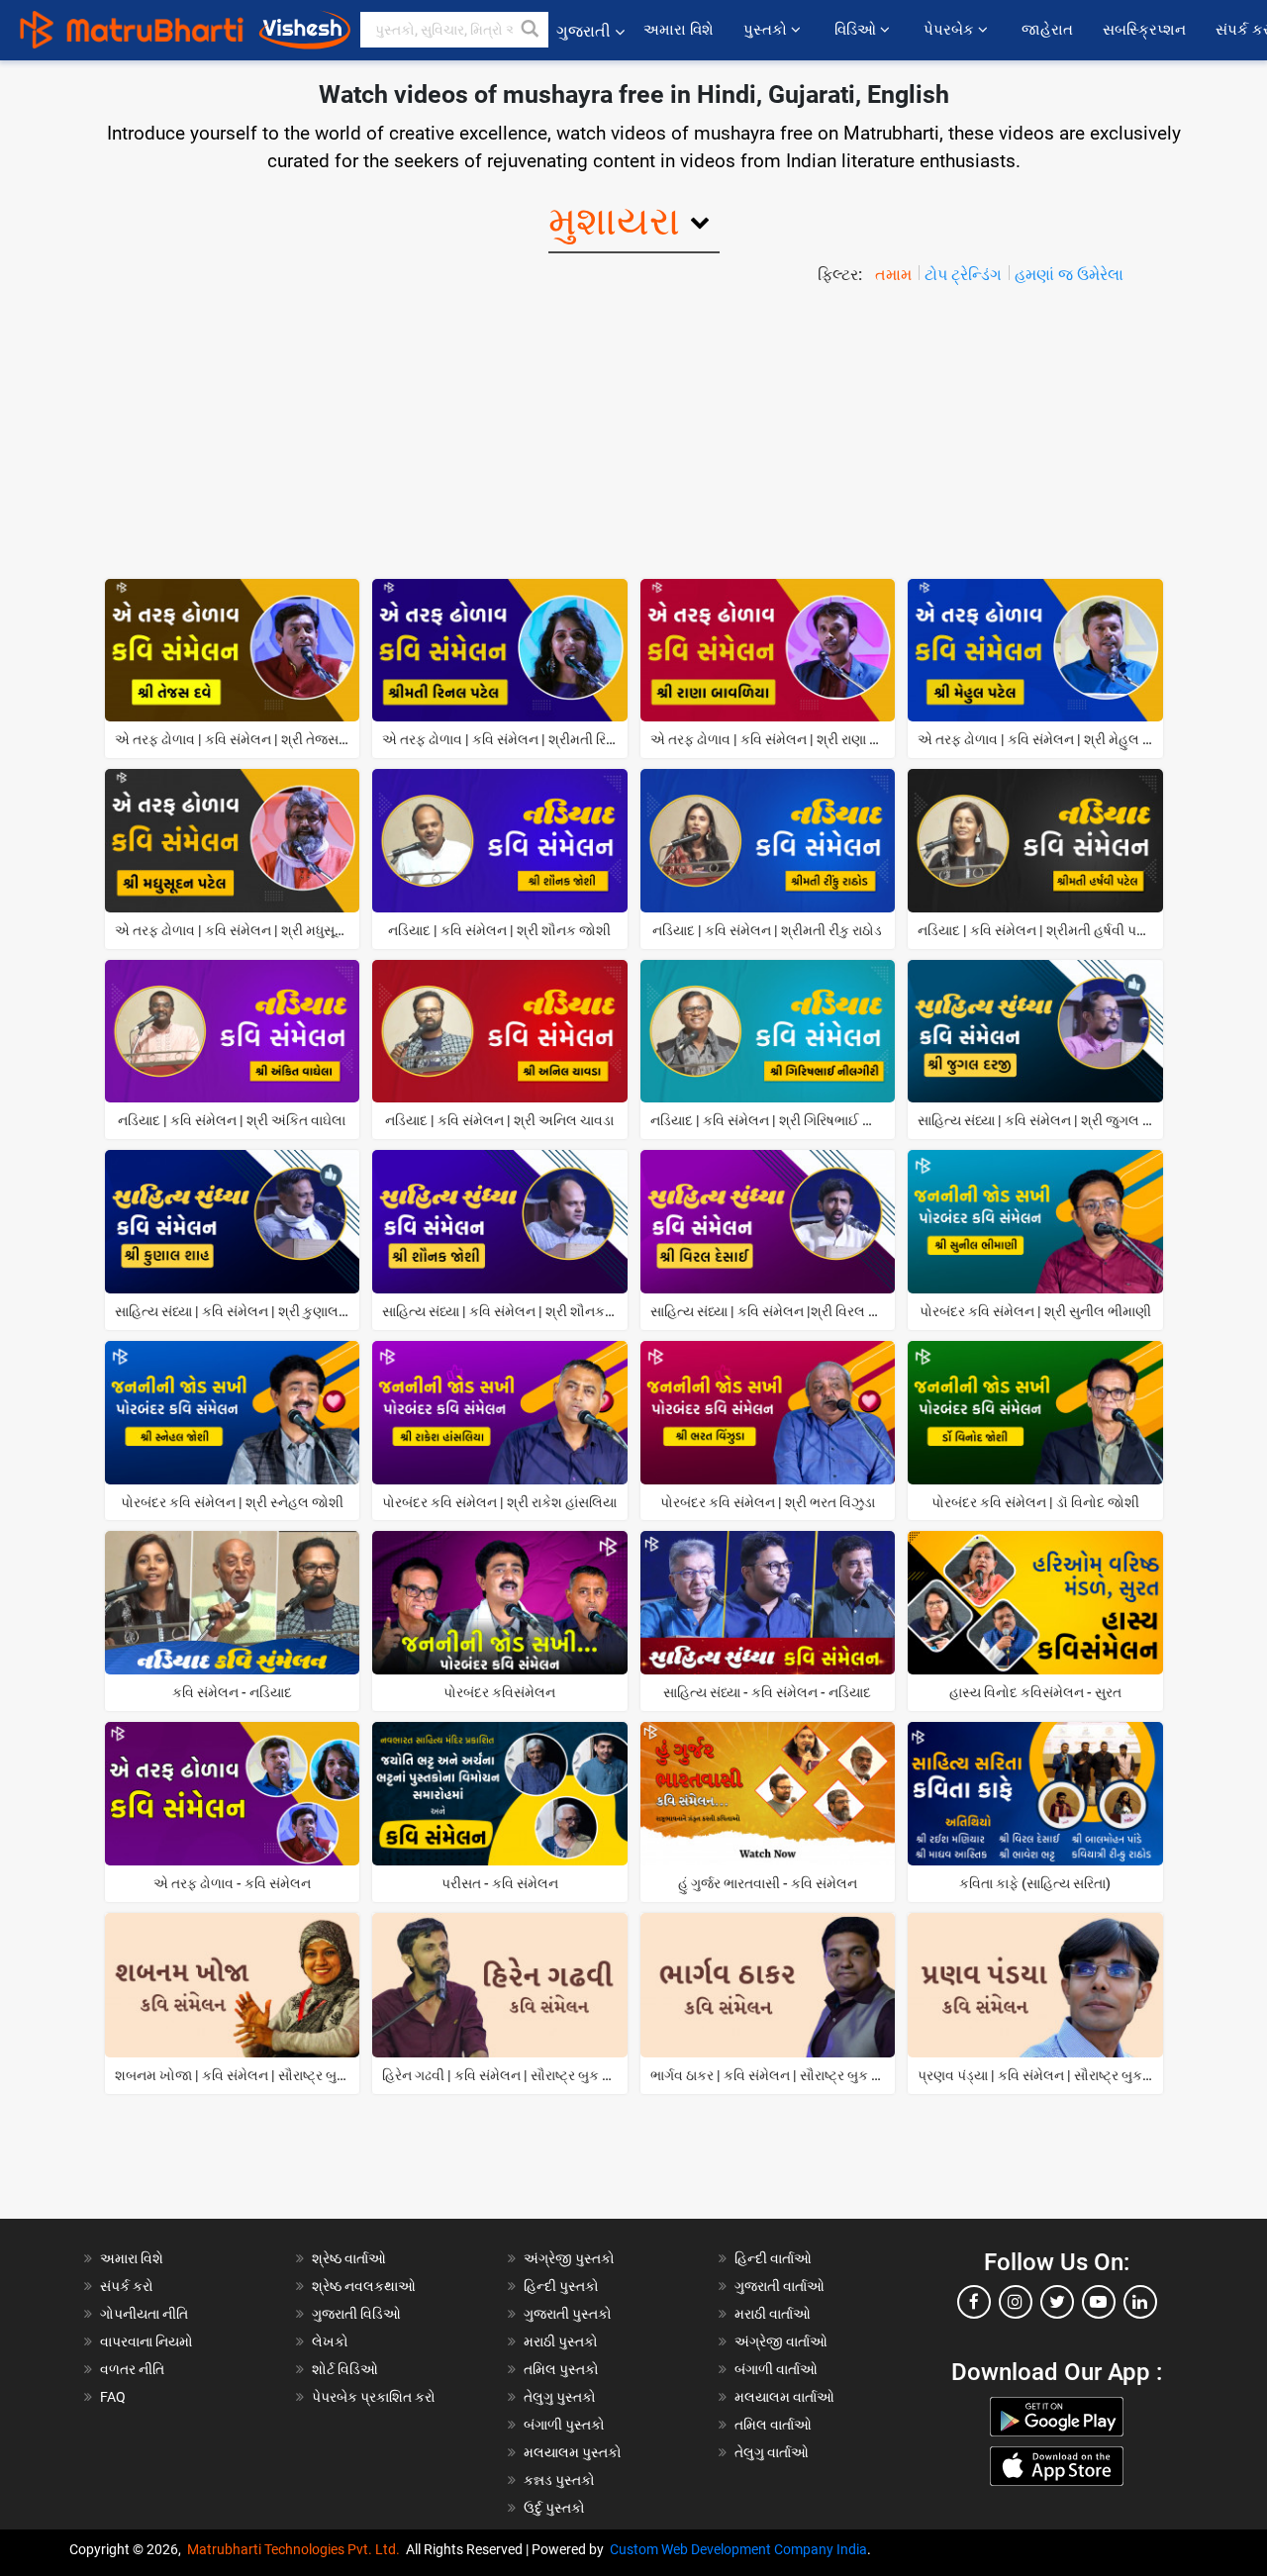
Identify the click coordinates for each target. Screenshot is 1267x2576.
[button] (531, 30)
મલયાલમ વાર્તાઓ (784, 2397)
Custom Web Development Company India (738, 2549)
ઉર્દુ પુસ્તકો (554, 2508)
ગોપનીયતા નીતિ (144, 2314)
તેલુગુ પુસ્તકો (560, 2397)
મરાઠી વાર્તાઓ (773, 2314)
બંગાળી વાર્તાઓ (776, 2369)
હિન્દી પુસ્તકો (561, 2286)
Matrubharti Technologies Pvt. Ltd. (296, 2549)
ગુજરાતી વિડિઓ (356, 2314)
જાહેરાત (1047, 30)
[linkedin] (1140, 2302)
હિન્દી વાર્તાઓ (773, 2258)
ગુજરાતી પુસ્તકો (568, 2314)
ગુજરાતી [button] (584, 31)
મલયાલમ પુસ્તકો (573, 2452)
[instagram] (1016, 2302)
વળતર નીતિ (132, 2369)
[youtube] (1099, 2302)
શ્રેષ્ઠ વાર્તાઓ (349, 2258)
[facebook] (974, 2302)
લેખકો (330, 2341)
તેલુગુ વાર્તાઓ (772, 2452)
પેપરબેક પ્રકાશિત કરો (374, 2397)
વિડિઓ (857, 30)
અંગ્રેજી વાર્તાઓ (781, 2341)
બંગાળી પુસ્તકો (564, 2425)
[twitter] (1057, 2302)
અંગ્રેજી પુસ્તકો (569, 2258)
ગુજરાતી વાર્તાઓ (780, 2286)
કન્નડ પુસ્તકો (559, 2480)
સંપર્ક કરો (127, 2286)
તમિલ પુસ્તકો (561, 2369)
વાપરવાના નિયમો (148, 2341)
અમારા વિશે (679, 30)
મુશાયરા (614, 221)
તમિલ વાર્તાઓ (773, 2425)
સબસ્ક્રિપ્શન (1144, 30)
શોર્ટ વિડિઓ (345, 2369)
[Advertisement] (633, 435)
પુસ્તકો (767, 30)
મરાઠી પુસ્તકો (561, 2341)
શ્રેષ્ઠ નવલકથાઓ (364, 2286)
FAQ (113, 2397)
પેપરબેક (951, 30)
